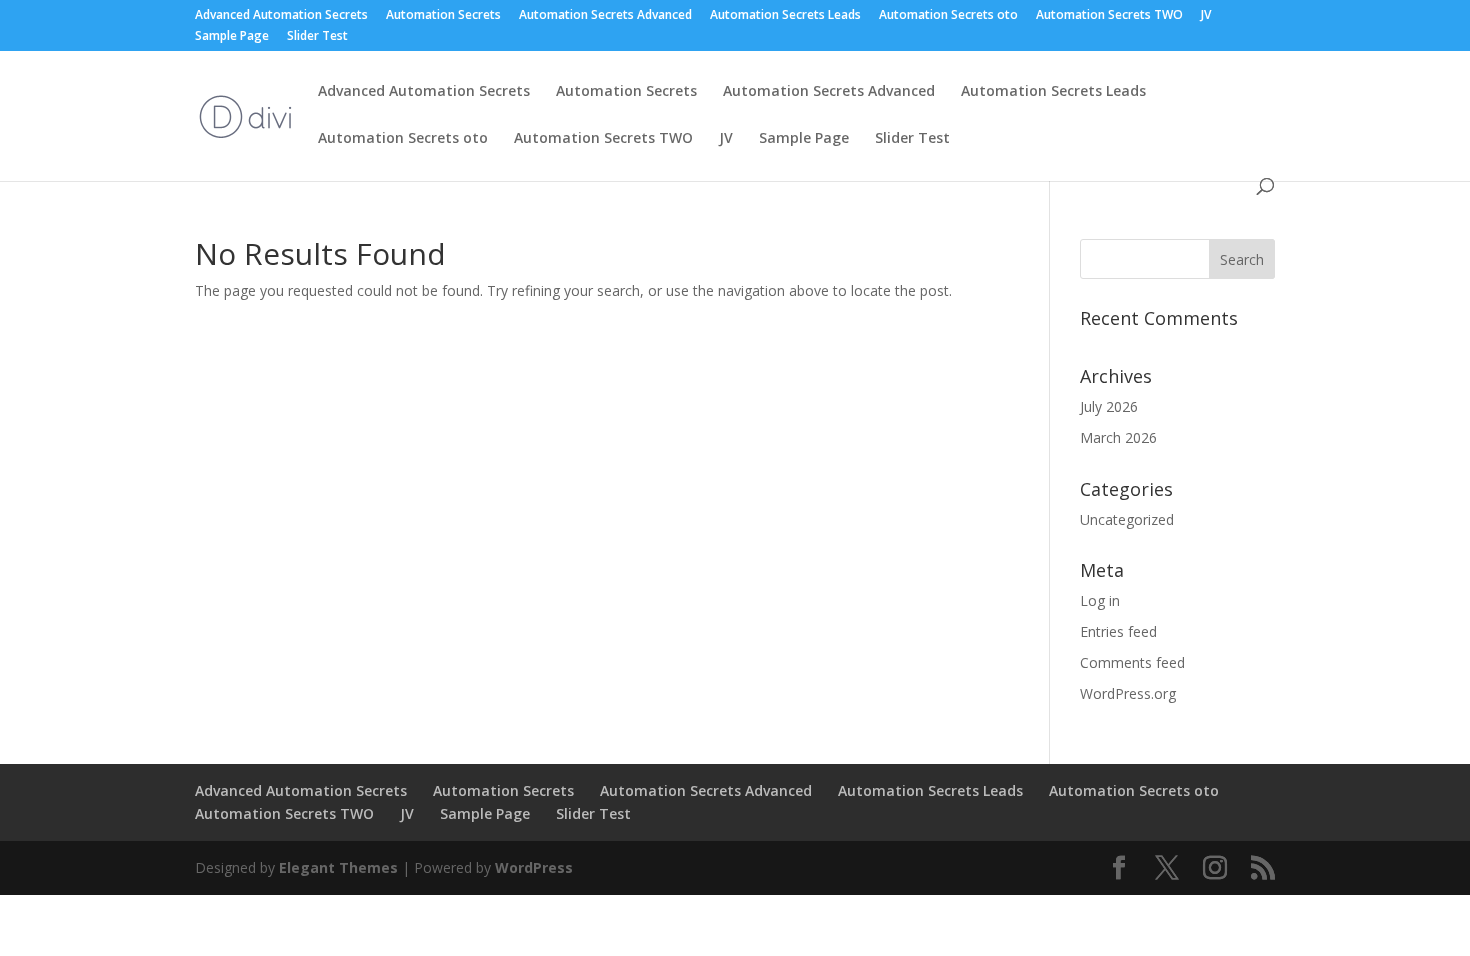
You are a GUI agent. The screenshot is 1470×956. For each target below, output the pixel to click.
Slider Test (317, 37)
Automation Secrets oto (948, 16)
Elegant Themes (338, 867)
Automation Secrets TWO (1109, 16)
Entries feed (1118, 631)
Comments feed (1132, 662)
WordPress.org (1128, 693)
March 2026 (1118, 437)
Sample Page (232, 37)
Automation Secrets (443, 16)
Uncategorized (1127, 519)
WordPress (534, 867)
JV (1206, 16)
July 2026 (1109, 406)
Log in (1100, 600)
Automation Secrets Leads (785, 16)
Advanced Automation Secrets (281, 16)
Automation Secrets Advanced (605, 16)
